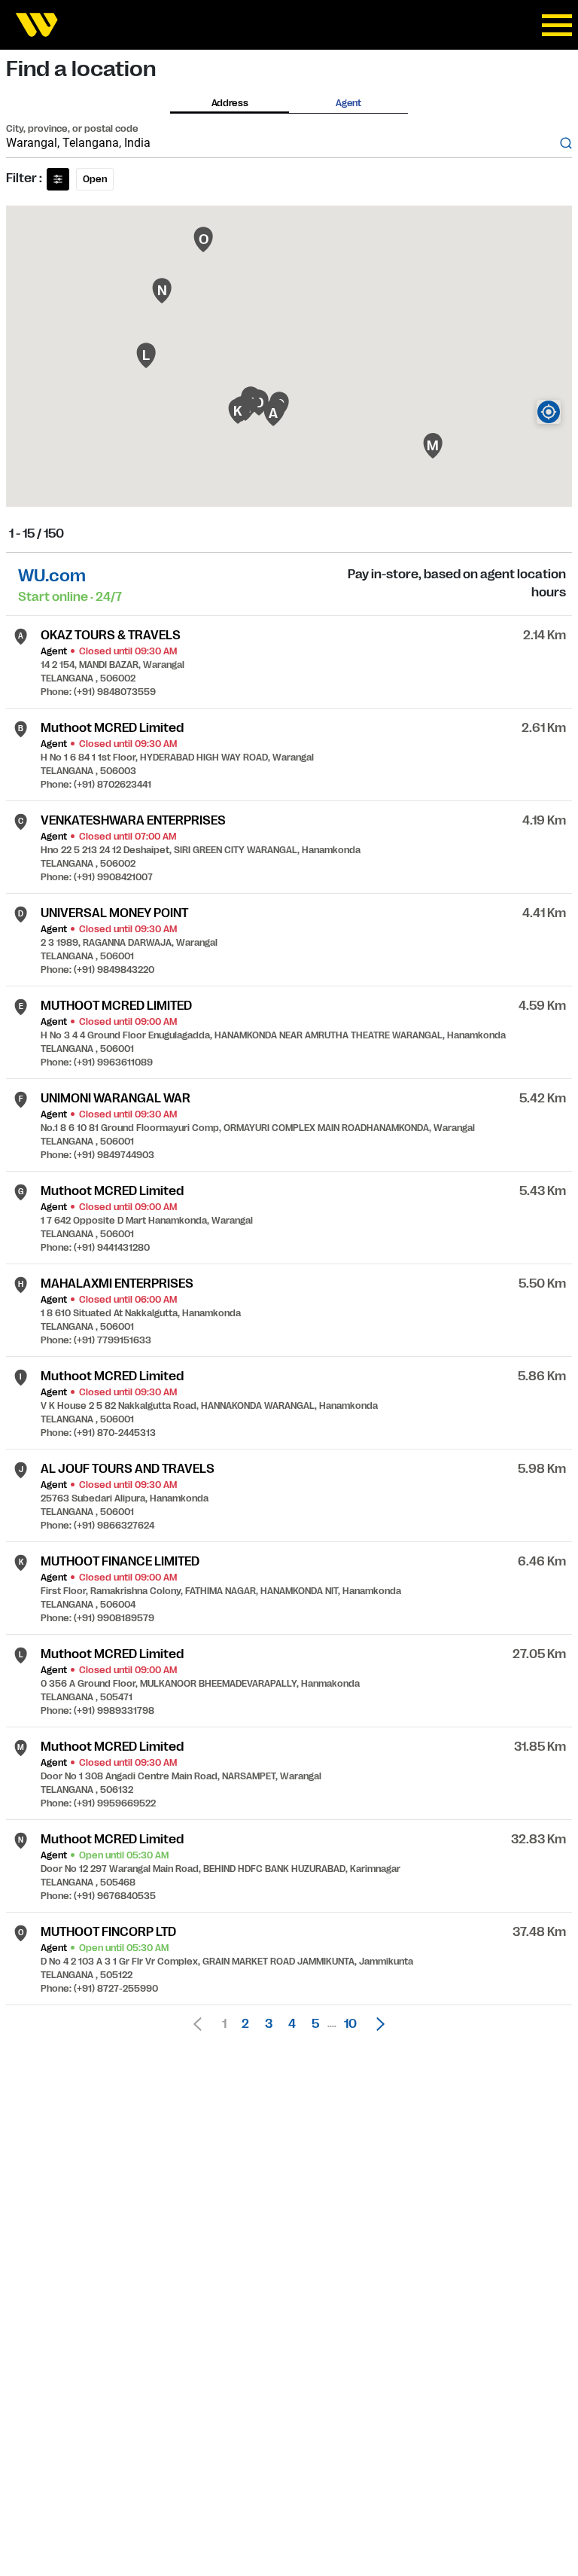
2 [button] (245, 2024)
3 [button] (269, 2024)
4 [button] (292, 2024)
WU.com (52, 576)
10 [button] (350, 2024)
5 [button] (315, 2024)
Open (95, 179)
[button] (376, 2024)
